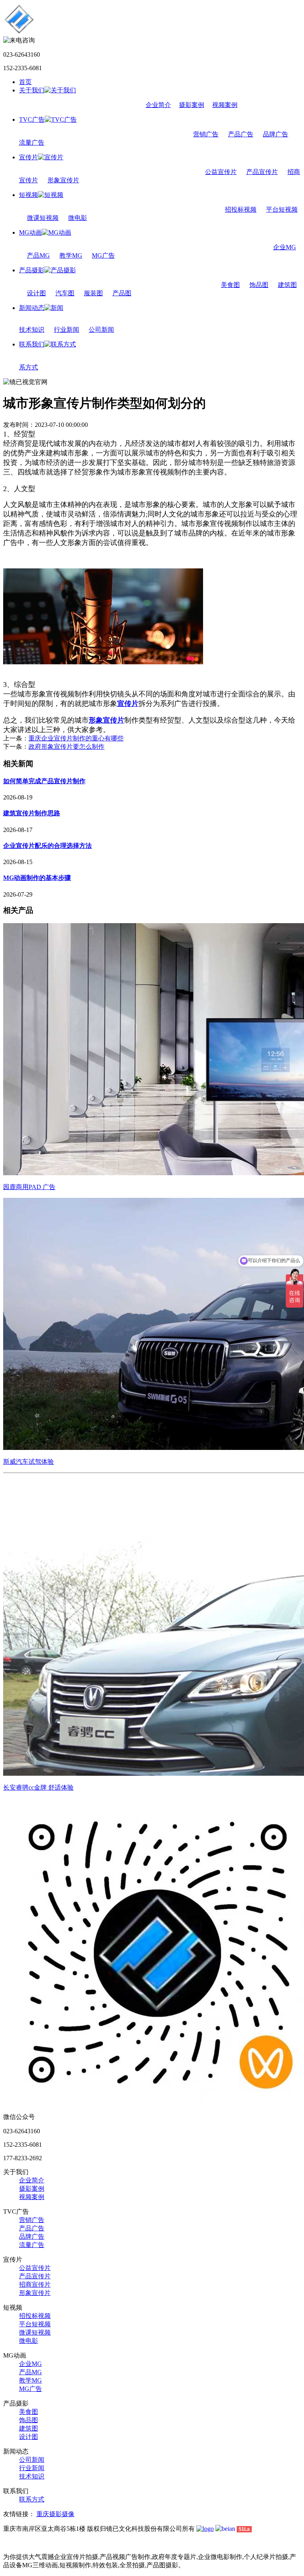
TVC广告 (32, 120)
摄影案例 (192, 105)
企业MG (285, 247)
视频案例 (225, 105)
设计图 (36, 293)
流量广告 (32, 142)
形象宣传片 (63, 180)
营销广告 (206, 134)
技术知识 (32, 330)
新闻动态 (32, 308)
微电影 (78, 218)
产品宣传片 (262, 172)
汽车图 (65, 293)
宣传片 (28, 157)
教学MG (71, 255)
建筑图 (287, 285)
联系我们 (32, 344)
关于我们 (32, 90)
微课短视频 (43, 218)
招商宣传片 (35, 2284)
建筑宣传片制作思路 (32, 813)
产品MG (38, 255)
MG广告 (103, 255)
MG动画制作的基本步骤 (37, 878)
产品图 (122, 293)
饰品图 (259, 285)
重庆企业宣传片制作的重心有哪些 (76, 738)
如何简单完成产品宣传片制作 (44, 781)
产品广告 (241, 134)
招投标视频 (241, 209)
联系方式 (32, 2499)
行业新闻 (66, 330)
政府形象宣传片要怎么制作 (66, 747)
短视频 (28, 195)
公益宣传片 (221, 172)
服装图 (93, 293)
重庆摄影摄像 (55, 2514)
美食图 (230, 285)
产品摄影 (32, 270)
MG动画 (30, 232)
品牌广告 (275, 134)
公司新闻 (101, 330)
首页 (25, 82)
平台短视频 (282, 209)
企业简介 (158, 105)
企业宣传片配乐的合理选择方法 (47, 846)
